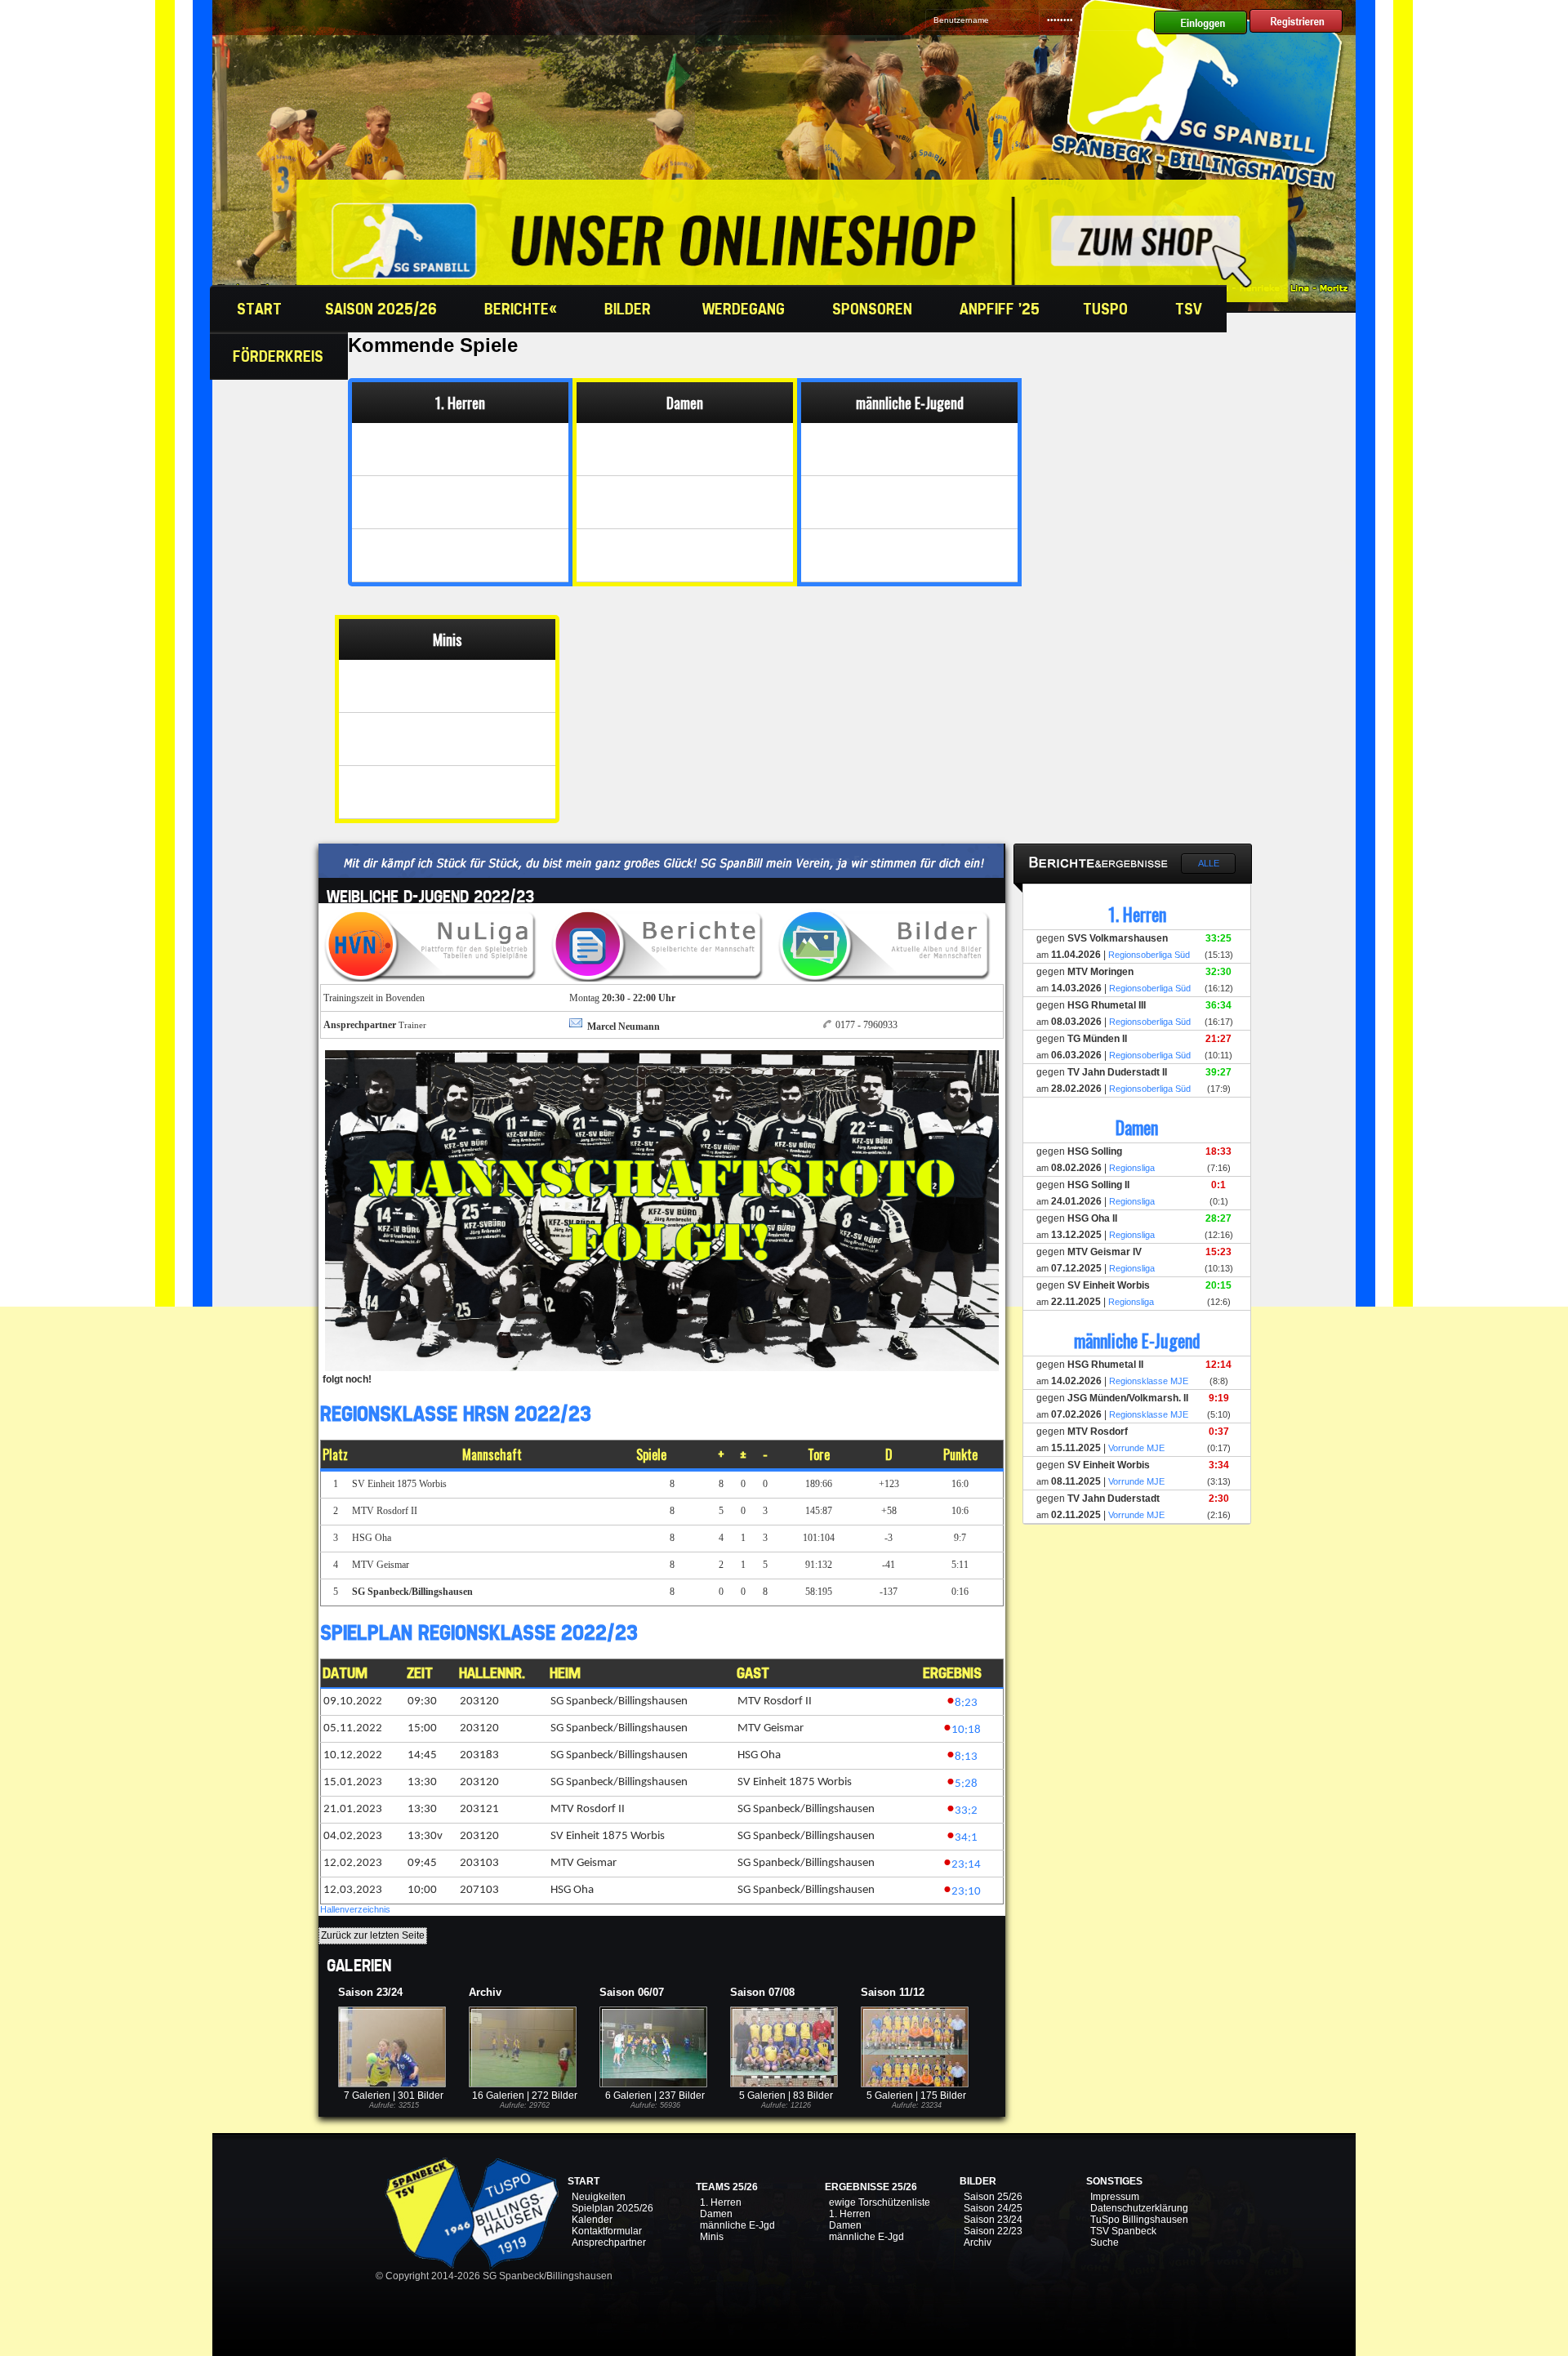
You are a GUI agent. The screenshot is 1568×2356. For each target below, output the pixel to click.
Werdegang (746, 309)
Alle (1209, 863)
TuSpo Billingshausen (1139, 2220)
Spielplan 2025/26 (612, 2208)
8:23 (966, 1703)
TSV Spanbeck (1123, 2231)
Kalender (592, 2220)
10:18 (966, 1730)
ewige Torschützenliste (880, 2202)
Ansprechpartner (609, 2242)
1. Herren (721, 2202)
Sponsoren (874, 309)
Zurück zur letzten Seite (373, 1935)
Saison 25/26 (993, 2197)
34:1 (966, 1838)
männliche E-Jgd (737, 2225)
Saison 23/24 (993, 2220)
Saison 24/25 (993, 2208)
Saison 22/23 (993, 2231)
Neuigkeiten (599, 2197)
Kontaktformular (607, 2231)
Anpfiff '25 (1000, 309)
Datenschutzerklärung (1139, 2208)
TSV (1191, 309)
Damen (716, 2214)
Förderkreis (280, 356)
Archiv (978, 2242)
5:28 (966, 1784)
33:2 (966, 1811)
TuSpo (1107, 309)
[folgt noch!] (662, 1368)
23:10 (966, 1892)
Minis (712, 2237)
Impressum (1115, 2197)
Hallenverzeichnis (355, 1909)
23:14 (966, 1865)
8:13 (966, 1757)
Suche (1105, 2242)
